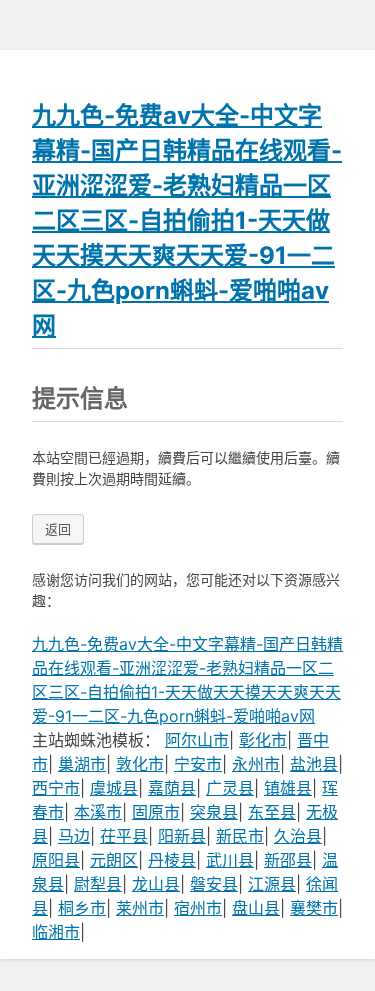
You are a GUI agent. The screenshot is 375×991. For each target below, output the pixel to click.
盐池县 (314, 764)
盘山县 (256, 908)
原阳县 (56, 860)
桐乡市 (82, 908)
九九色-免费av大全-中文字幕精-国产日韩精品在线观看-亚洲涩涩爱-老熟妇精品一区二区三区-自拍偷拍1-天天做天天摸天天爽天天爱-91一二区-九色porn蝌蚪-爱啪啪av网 (187, 220)
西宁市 (56, 788)
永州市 (256, 764)
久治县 (298, 836)
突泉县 (214, 812)
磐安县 (214, 884)
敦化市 (140, 764)
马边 (74, 836)
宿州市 (198, 908)
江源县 (272, 884)
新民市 (240, 836)
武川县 (230, 860)
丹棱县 (172, 860)
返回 (58, 529)
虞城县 (114, 788)
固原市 (156, 812)
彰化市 (263, 740)
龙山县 (156, 884)
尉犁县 (98, 884)
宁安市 (198, 764)
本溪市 (98, 812)
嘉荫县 (172, 788)
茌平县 (124, 836)
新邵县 (288, 860)
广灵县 (230, 788)
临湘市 (56, 932)
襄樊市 (314, 908)
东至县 (272, 812)
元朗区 (114, 860)
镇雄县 (288, 788)
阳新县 (182, 836)
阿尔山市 (197, 740)
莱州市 (140, 908)
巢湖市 (82, 764)
